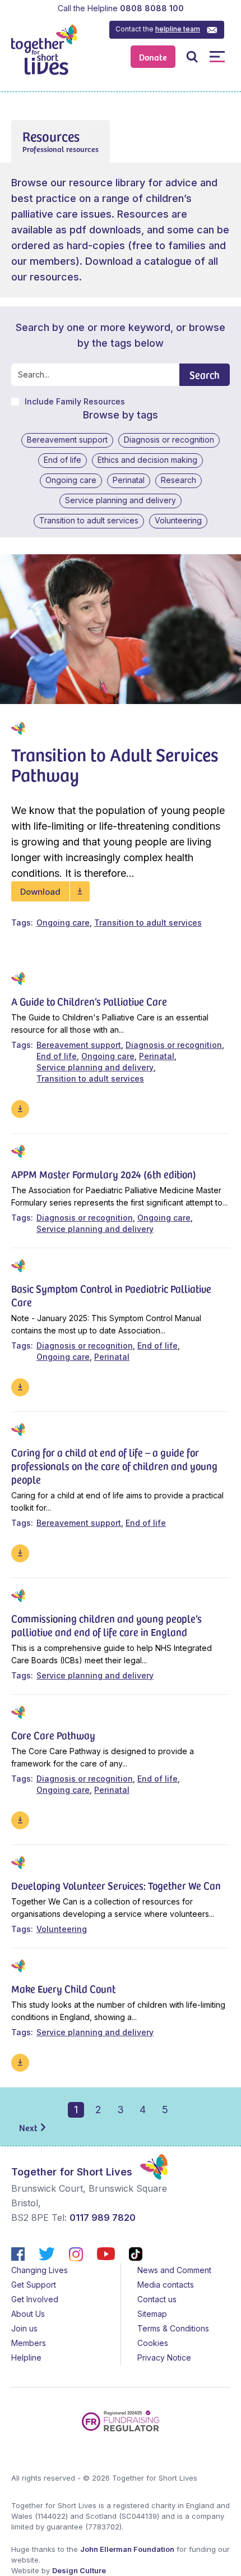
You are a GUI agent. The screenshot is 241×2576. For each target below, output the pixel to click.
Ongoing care (71, 480)
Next (28, 2127)
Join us (24, 2328)
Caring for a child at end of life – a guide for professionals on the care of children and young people (114, 1466)
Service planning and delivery (121, 500)
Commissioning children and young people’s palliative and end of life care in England (106, 1625)
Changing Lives (40, 2270)
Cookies (153, 2343)
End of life (62, 460)
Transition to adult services (89, 520)
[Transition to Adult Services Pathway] (121, 629)
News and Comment (174, 2270)
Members (29, 2343)
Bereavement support (67, 440)
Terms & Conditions (173, 2328)
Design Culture (79, 2570)
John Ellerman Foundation (127, 2549)
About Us (28, 2314)
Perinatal (129, 480)
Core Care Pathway (53, 1735)
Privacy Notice (164, 2358)
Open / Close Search (192, 56)
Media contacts (166, 2285)
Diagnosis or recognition (169, 440)
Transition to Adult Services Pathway (115, 764)
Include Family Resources (75, 402)
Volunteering (178, 520)
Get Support (34, 2285)
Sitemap (152, 2314)
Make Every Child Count (63, 1988)
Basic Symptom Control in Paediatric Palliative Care (111, 1295)
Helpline (26, 2358)
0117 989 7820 (103, 2218)
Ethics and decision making (147, 460)
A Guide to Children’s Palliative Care (89, 1001)
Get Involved (35, 2299)
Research (179, 480)
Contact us (157, 2299)
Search (205, 374)
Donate (153, 57)
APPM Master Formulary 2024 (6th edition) (104, 1174)
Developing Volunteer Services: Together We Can (116, 1885)
